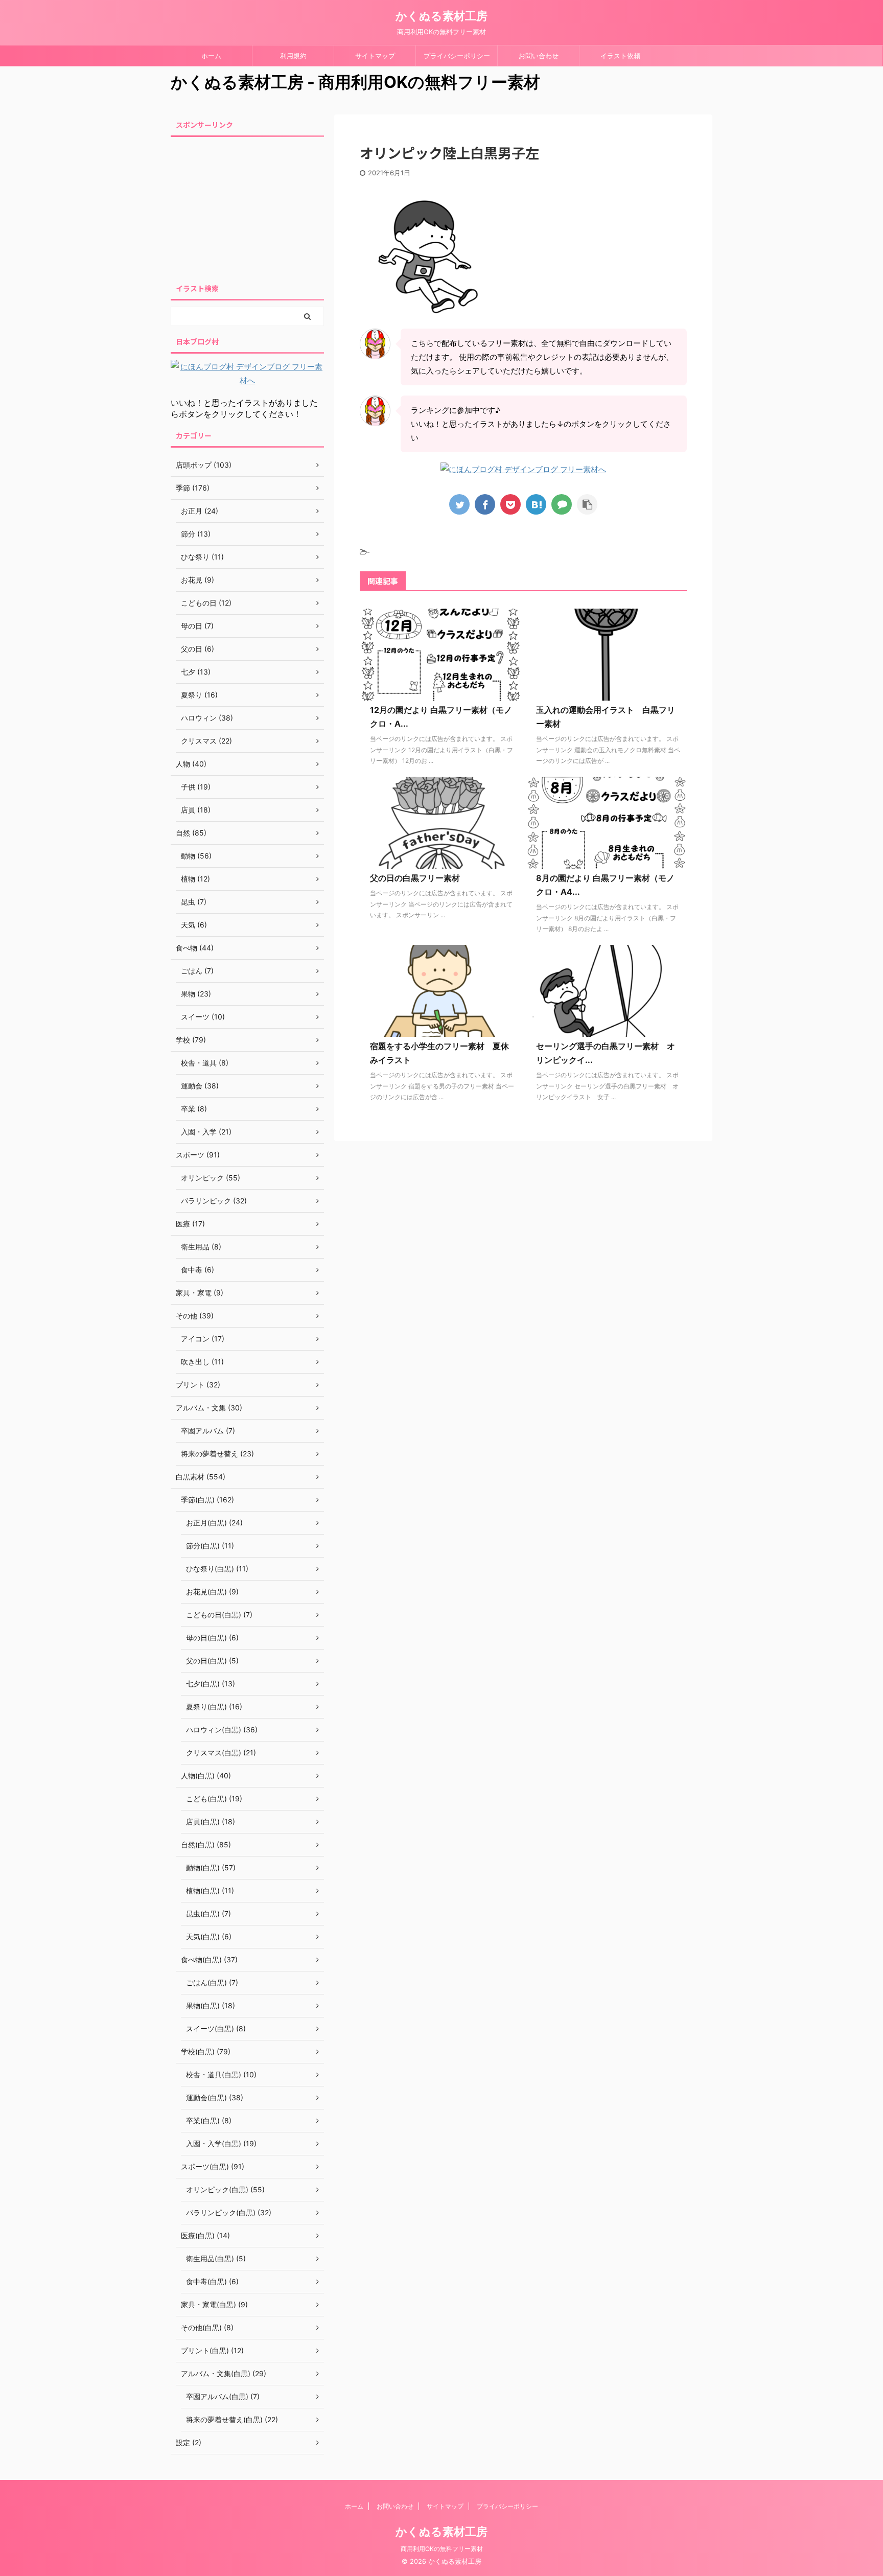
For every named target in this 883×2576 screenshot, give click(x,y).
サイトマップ (375, 56)
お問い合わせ (539, 56)
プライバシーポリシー (457, 56)
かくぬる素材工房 (441, 16)
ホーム (211, 56)
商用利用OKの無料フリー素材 (442, 2549)
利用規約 (293, 56)
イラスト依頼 (620, 56)
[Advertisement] (247, 207)
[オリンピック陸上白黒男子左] (536, 504)
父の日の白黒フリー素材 (415, 878)
